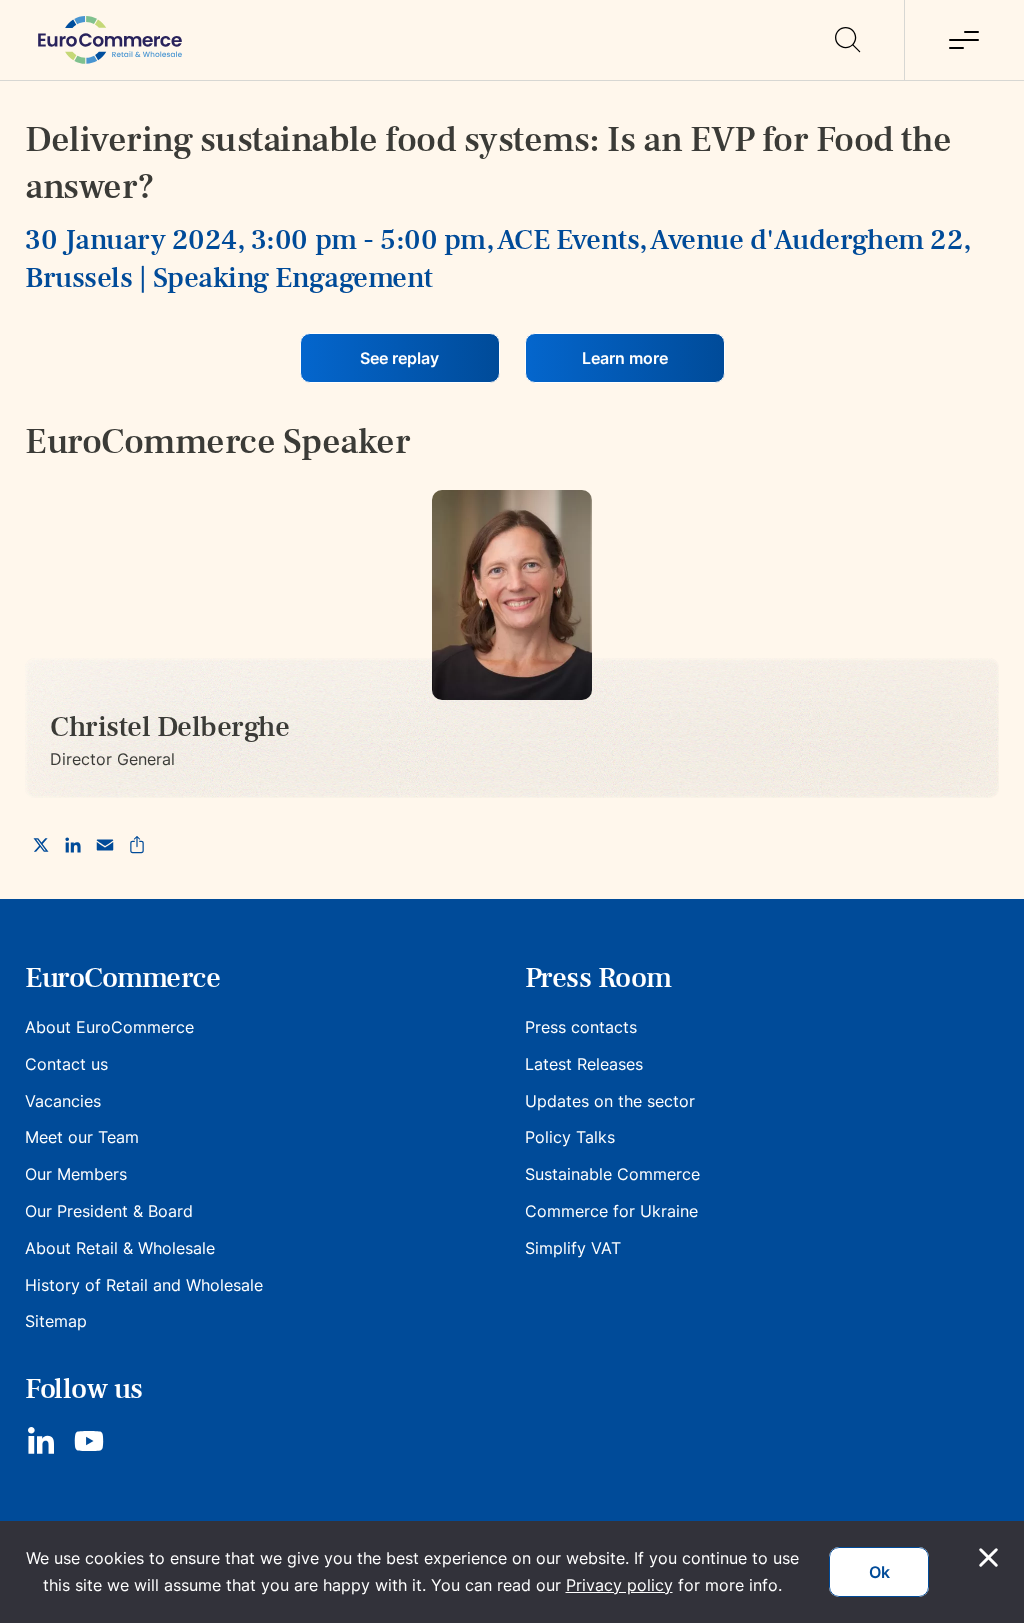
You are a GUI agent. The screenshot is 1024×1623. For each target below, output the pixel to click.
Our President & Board (109, 1211)
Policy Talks (570, 1137)
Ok (879, 1572)
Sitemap (56, 1321)
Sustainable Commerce (612, 1174)
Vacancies (63, 1101)
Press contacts (581, 1027)
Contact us (66, 1064)
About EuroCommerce (109, 1027)
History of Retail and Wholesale (144, 1285)
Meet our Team (82, 1137)
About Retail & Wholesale (120, 1248)
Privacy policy (619, 1585)
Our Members (76, 1174)
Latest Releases (584, 1064)
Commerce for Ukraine (611, 1211)
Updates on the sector (610, 1101)
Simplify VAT (573, 1248)
